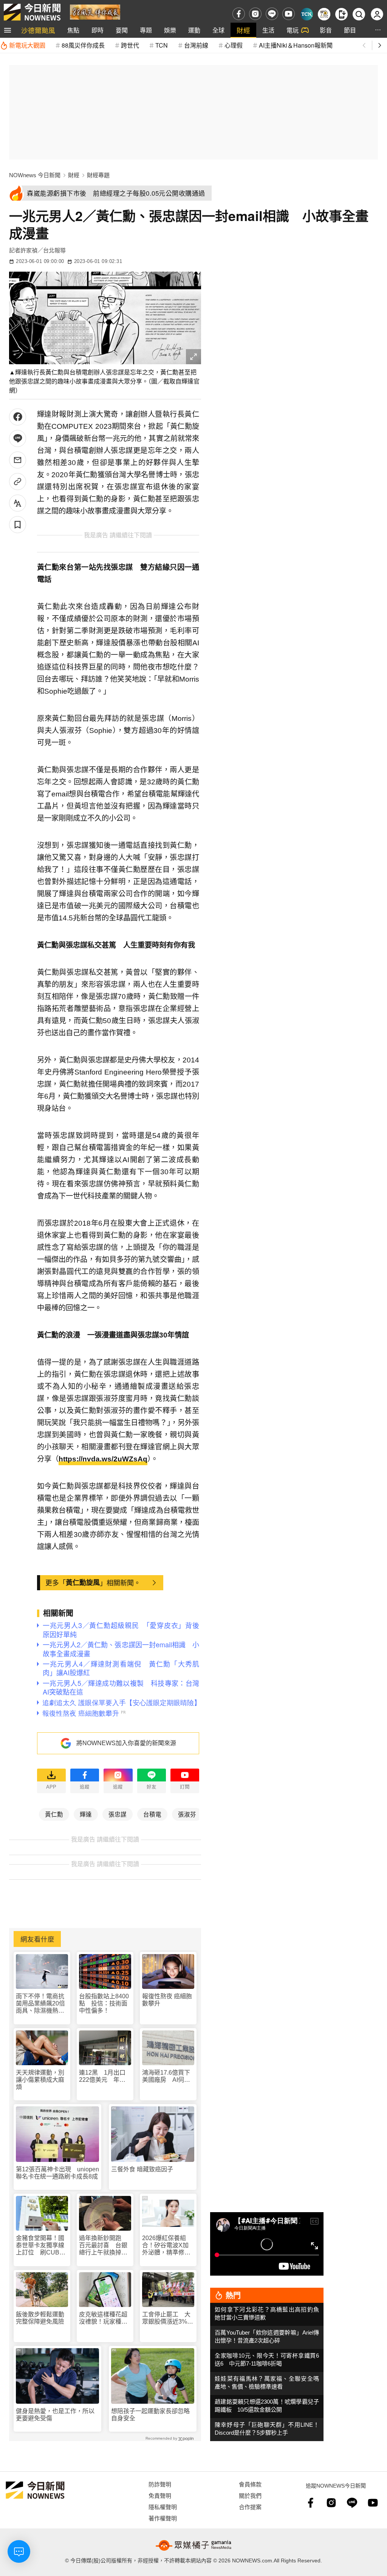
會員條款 (250, 2484)
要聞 (122, 30)
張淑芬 (187, 1814)
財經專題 (98, 175)
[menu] (8, 30)
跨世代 (130, 45)
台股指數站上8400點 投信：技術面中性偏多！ (104, 2003)
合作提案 (250, 2507)
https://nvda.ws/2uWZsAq (103, 1459)
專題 (146, 30)
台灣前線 (196, 45)
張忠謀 (118, 1814)
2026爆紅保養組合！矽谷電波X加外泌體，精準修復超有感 (166, 2246)
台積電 (152, 1814)
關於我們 (250, 2495)
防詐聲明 (160, 2484)
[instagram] (255, 14)
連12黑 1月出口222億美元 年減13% (102, 2076)
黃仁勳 (54, 1814)
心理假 (234, 45)
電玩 (293, 30)
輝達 (86, 1814)
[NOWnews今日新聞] (32, 12)
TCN (162, 45)
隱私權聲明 (163, 2507)
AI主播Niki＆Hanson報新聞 (296, 45)
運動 (194, 30)
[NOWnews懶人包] (324, 14)
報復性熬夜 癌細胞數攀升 (167, 2000)
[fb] (239, 14)
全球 (218, 30)
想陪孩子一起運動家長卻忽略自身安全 (150, 2415)
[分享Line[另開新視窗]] (18, 438)
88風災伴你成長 (83, 45)
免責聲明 (160, 2495)
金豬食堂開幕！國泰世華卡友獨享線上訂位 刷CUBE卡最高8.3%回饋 (40, 2246)
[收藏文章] (18, 525)
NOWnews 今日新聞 (35, 175)
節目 (350, 30)
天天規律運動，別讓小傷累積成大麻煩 (40, 2080)
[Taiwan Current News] (307, 14)
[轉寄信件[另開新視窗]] (18, 460)
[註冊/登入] (377, 14)
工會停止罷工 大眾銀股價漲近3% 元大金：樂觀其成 (168, 2318)
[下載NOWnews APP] (341, 14)
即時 (98, 30)
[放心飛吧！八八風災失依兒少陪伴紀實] (95, 12)
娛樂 (170, 30)
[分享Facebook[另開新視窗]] (18, 417)
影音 (326, 30)
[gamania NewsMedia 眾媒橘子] (193, 2545)
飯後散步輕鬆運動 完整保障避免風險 (40, 2318)
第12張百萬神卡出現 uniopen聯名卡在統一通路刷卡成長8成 (57, 2173)
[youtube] (289, 14)
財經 (243, 30)
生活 (268, 30)
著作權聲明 (163, 2518)
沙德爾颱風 (38, 30)
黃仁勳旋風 (83, 1582)
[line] (272, 14)
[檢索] (359, 14)
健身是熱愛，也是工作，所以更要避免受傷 (55, 2415)
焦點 (73, 30)
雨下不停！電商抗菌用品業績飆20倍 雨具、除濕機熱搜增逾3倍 (42, 2004)
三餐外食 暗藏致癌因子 (142, 2169)
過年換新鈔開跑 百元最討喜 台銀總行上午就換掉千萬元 (103, 2246)
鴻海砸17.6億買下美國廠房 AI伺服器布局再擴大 (166, 2076)
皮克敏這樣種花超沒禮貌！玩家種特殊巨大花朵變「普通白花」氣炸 (103, 2318)
